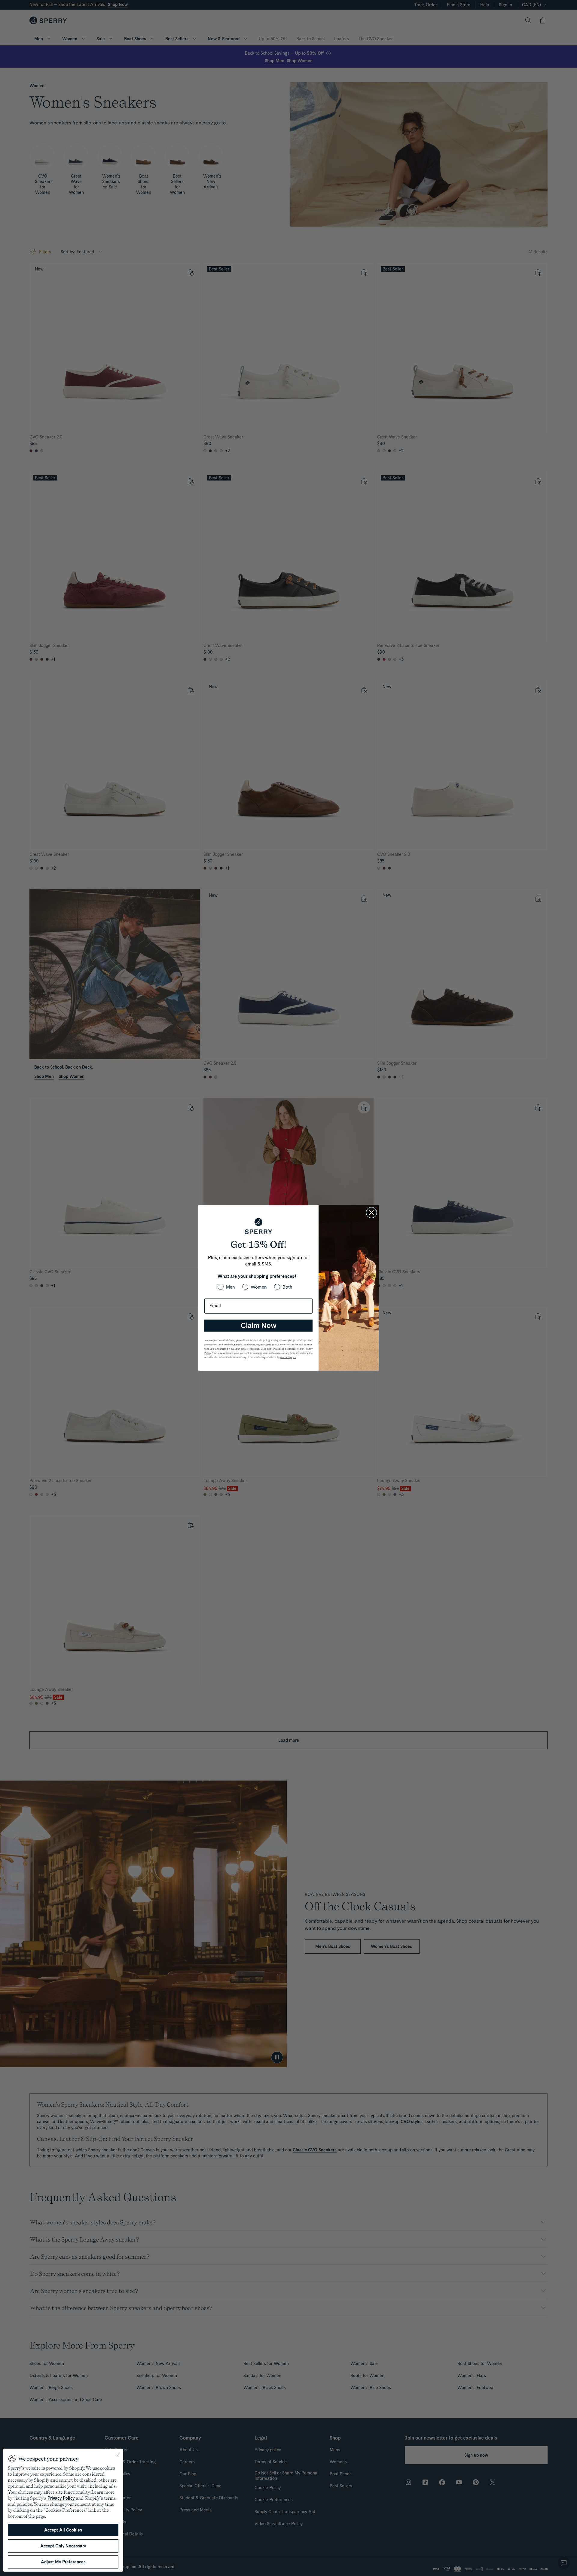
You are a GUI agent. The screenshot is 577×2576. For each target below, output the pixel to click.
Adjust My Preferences (63, 2562)
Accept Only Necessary (63, 2546)
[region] (63, 2510)
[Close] (118, 2455)
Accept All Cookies (63, 2530)
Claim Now (259, 1325)
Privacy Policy (61, 2498)
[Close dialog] (371, 1213)
